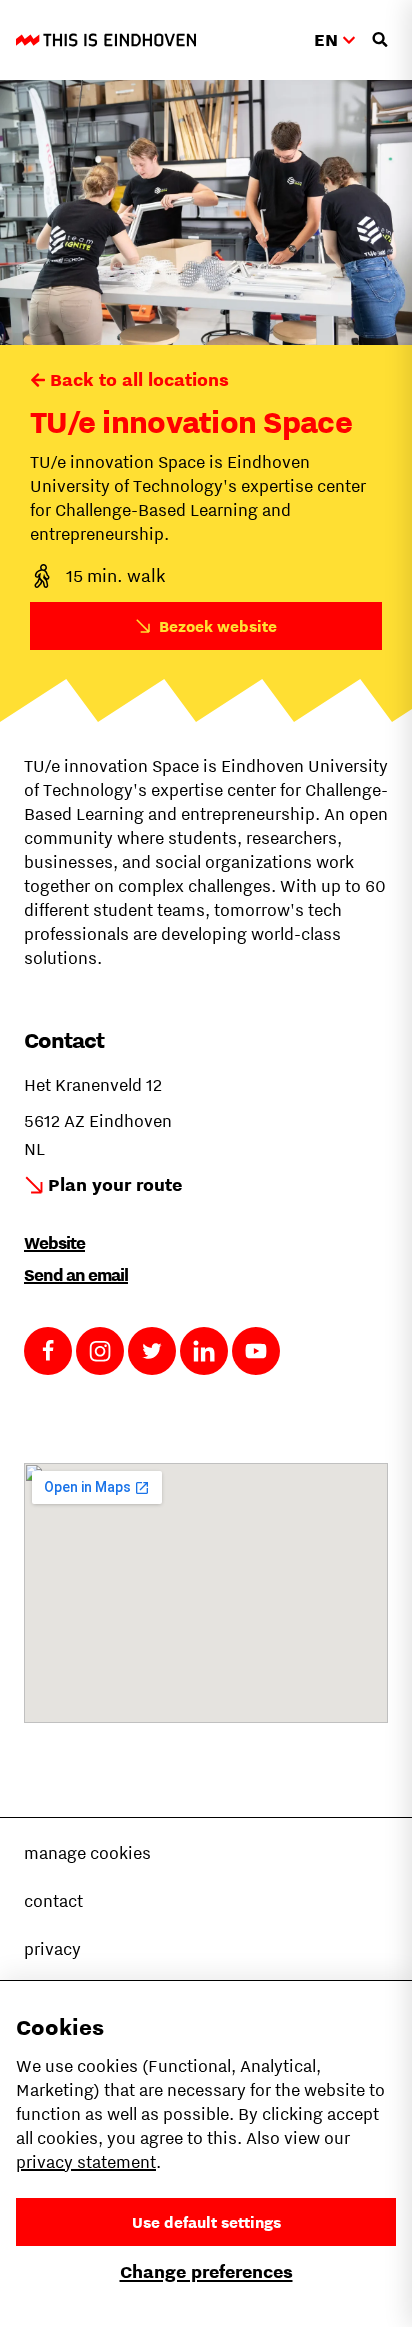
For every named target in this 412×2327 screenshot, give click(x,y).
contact (53, 1901)
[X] (152, 1351)
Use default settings (206, 2222)
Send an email (76, 1275)
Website (54, 1243)
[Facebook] (48, 1351)
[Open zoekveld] (380, 40)
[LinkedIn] (204, 1351)
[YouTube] (256, 1351)
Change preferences (206, 2271)
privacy (52, 1949)
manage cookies (87, 1853)
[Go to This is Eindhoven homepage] (106, 40)
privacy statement (86, 2162)
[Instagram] (100, 1351)
